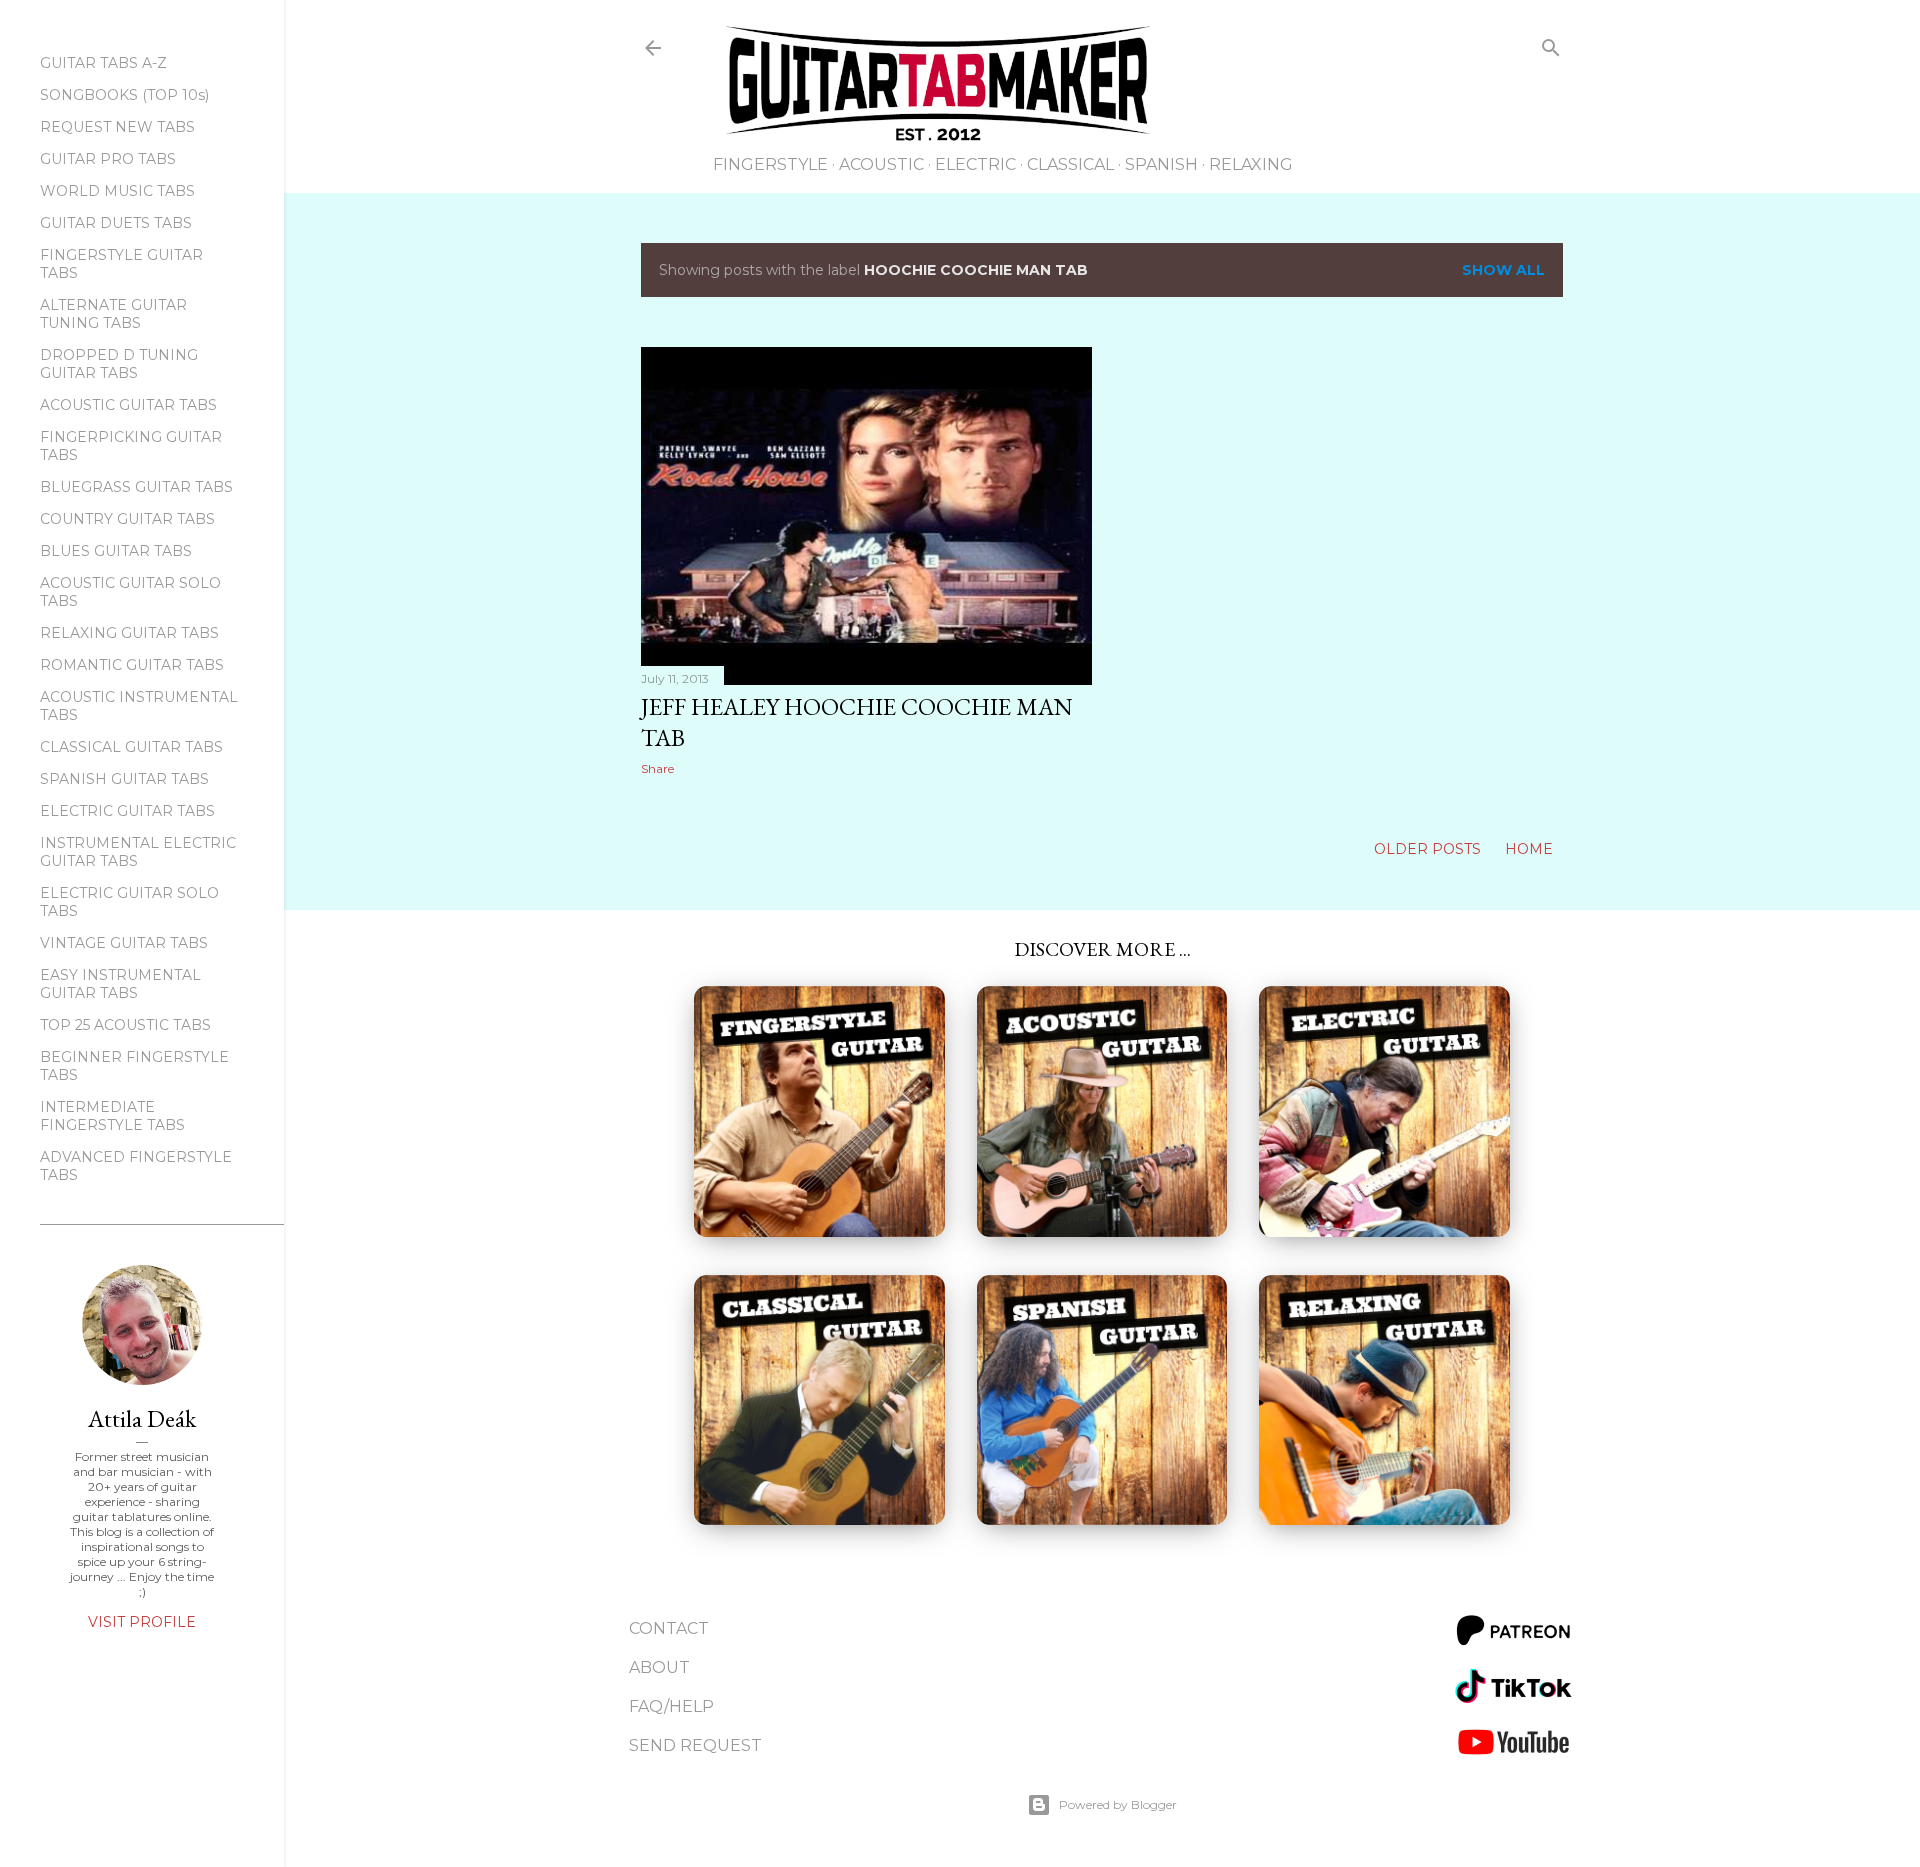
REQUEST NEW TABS (117, 127)
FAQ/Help (671, 1706)
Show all (1503, 270)
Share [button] (657, 768)
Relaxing (1251, 164)
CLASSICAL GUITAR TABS (131, 747)
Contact (669, 1628)
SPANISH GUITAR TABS (124, 779)
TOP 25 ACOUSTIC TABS (125, 1025)
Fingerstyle (770, 164)
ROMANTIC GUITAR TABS (132, 665)
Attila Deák (142, 1418)
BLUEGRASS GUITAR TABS (136, 487)
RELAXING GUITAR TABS (129, 633)
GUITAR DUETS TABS (116, 223)
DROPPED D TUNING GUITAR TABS (119, 364)
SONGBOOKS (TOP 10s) (124, 95)
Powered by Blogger (1118, 1804)
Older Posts (1429, 849)
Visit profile (142, 1622)
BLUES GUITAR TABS (116, 551)
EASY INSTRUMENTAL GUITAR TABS (120, 984)
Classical (1070, 164)
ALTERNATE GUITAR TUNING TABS (113, 314)
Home (1529, 849)
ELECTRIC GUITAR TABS (127, 811)
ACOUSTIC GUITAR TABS (128, 405)
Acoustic (881, 164)
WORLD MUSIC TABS (117, 191)
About (659, 1667)
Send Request (695, 1745)
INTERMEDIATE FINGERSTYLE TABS (112, 1116)
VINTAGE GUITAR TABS (124, 943)
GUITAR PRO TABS (108, 159)
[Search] (1551, 51)
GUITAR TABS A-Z (103, 63)
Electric (975, 164)
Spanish (1161, 164)
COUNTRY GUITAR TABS (127, 519)
